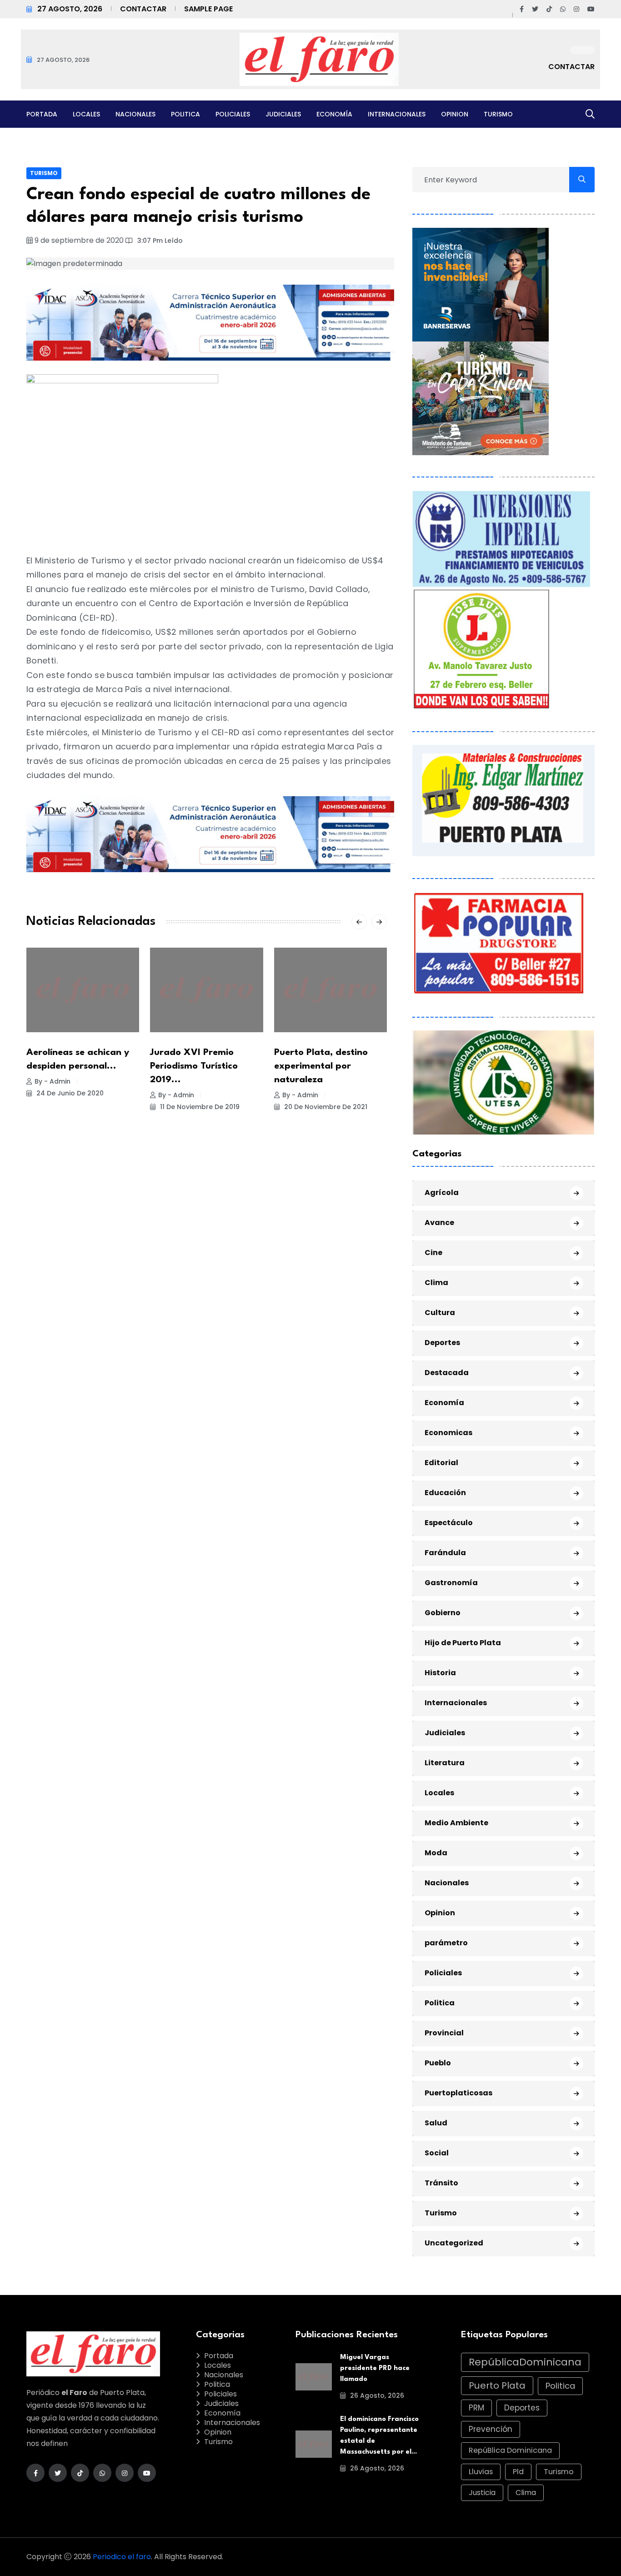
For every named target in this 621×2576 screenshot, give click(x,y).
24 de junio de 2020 (69, 1093)
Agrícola (442, 1193)
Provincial (444, 2033)
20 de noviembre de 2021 (325, 1107)
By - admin (53, 1081)
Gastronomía (451, 1583)
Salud (436, 2123)
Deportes (442, 1343)
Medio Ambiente (456, 1823)
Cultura (440, 1313)
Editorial (441, 1463)
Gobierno (443, 1613)
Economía (334, 114)
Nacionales (135, 114)
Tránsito (441, 2183)
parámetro (446, 1943)
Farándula (445, 1553)
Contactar (143, 9)
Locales (86, 114)
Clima (436, 1283)
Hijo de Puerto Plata (463, 1643)
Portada (42, 114)
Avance (439, 1223)
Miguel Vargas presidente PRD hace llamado (375, 2368)
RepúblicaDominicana (525, 2362)
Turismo (498, 114)
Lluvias (481, 2472)
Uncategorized (454, 2243)
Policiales (233, 114)
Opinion (455, 114)
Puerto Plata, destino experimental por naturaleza (321, 1066)
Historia (440, 1673)
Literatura (445, 1763)
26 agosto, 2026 (376, 2395)
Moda (436, 1853)
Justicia (482, 2493)
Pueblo (438, 2063)
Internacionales (397, 114)
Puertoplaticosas (458, 2093)
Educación (445, 1493)
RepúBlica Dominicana (510, 2450)
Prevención (491, 2429)
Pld (518, 2472)
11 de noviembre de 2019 (199, 1107)
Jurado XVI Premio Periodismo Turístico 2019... (194, 1066)
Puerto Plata (497, 2385)
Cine (433, 1253)
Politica (185, 114)
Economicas (448, 1433)
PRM (476, 2408)
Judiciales (283, 114)
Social (437, 2153)
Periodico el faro (122, 2557)
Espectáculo (449, 1523)
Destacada (447, 1373)
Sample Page (208, 9)
